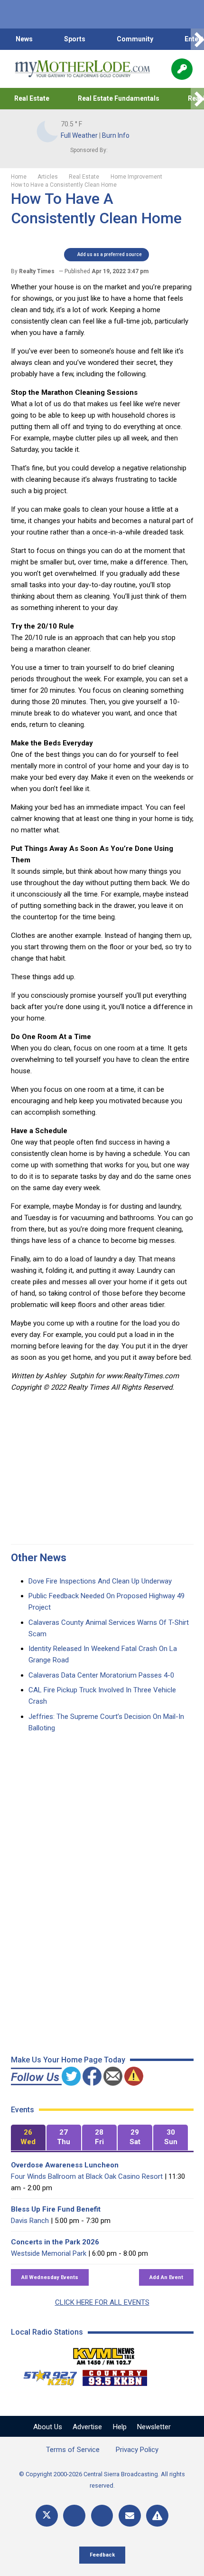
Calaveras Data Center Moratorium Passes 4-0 (101, 1675)
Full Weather (79, 135)
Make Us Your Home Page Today (68, 2060)
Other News (39, 1558)
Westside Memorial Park (49, 2253)
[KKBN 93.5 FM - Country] (115, 2376)
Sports (75, 39)
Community (135, 39)
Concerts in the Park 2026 (55, 2242)
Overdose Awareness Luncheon (65, 2165)
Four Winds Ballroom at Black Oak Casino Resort (87, 2176)
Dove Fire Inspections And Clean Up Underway (100, 1581)
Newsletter (154, 2427)
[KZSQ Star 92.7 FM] (46, 2376)
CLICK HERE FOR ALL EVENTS (102, 2302)
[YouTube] (102, 2516)
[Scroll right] (197, 39)
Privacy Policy (137, 2450)
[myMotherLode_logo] (82, 69)
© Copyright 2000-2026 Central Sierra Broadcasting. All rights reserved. (102, 2480)
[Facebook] (74, 2516)
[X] (47, 2516)
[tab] (28, 2138)
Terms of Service (73, 2450)
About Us (48, 2427)
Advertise (87, 2427)
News (24, 39)
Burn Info (116, 135)
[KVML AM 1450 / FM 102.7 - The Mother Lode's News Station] (104, 2354)
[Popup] (182, 69)
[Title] (157, 2516)
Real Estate (32, 98)
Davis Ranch (30, 2221)
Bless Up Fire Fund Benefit (56, 2209)
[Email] (130, 2516)
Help (120, 2427)
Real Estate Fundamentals (119, 98)
